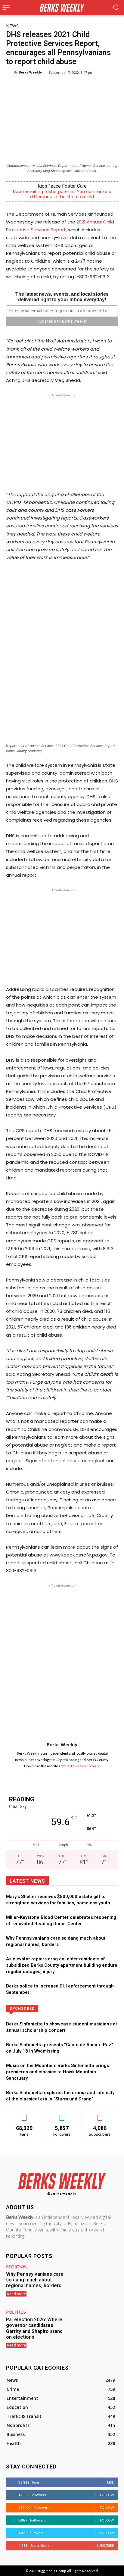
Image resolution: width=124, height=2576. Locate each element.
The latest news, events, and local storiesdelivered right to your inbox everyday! (62, 297)
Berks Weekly (30, 72)
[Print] (100, 1686)
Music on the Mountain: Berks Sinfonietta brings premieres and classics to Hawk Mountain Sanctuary (57, 2072)
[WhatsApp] (59, 1686)
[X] (45, 1686)
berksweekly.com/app (83, 1766)
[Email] (86, 1686)
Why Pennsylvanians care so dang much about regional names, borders (35, 2280)
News (12, 26)
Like (25, 2115)
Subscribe (100, 2115)
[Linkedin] (73, 1686)
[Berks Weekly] (10, 72)
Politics (16, 2312)
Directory (85, 2008)
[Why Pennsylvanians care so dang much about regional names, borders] (96, 2282)
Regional (17, 2267)
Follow (62, 2115)
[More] (114, 1686)
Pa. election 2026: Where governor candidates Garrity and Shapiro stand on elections (34, 2328)
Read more (16, 2294)
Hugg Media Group (51, 2571)
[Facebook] (31, 1686)
